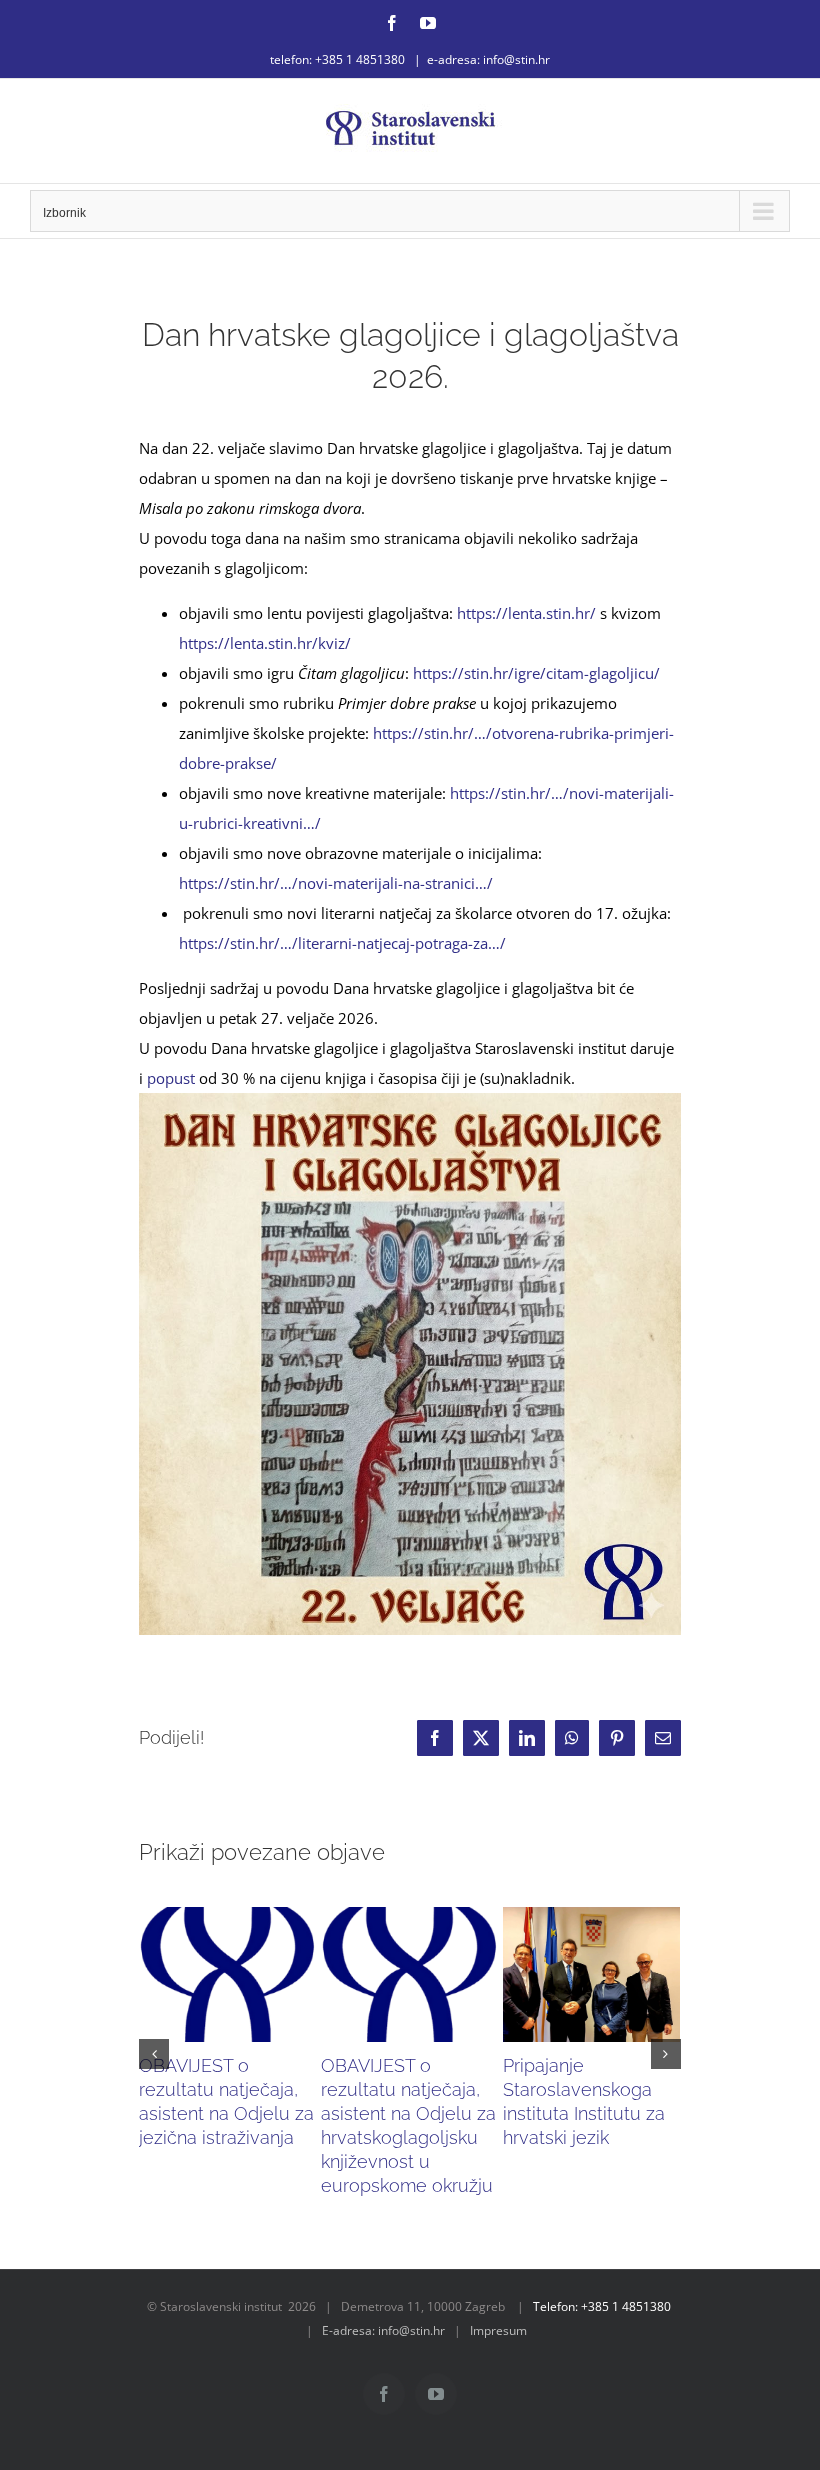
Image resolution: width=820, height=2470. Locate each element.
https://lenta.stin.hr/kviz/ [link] (265, 643)
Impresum (498, 2330)
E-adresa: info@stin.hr (383, 2330)
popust (171, 1078)
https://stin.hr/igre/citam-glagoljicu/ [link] (536, 673)
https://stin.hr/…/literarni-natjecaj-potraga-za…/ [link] (342, 943)
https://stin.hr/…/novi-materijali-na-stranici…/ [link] (336, 883)
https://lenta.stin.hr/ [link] (526, 613)
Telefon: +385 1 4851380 (602, 2306)
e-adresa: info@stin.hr (488, 59)
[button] (154, 2054)
